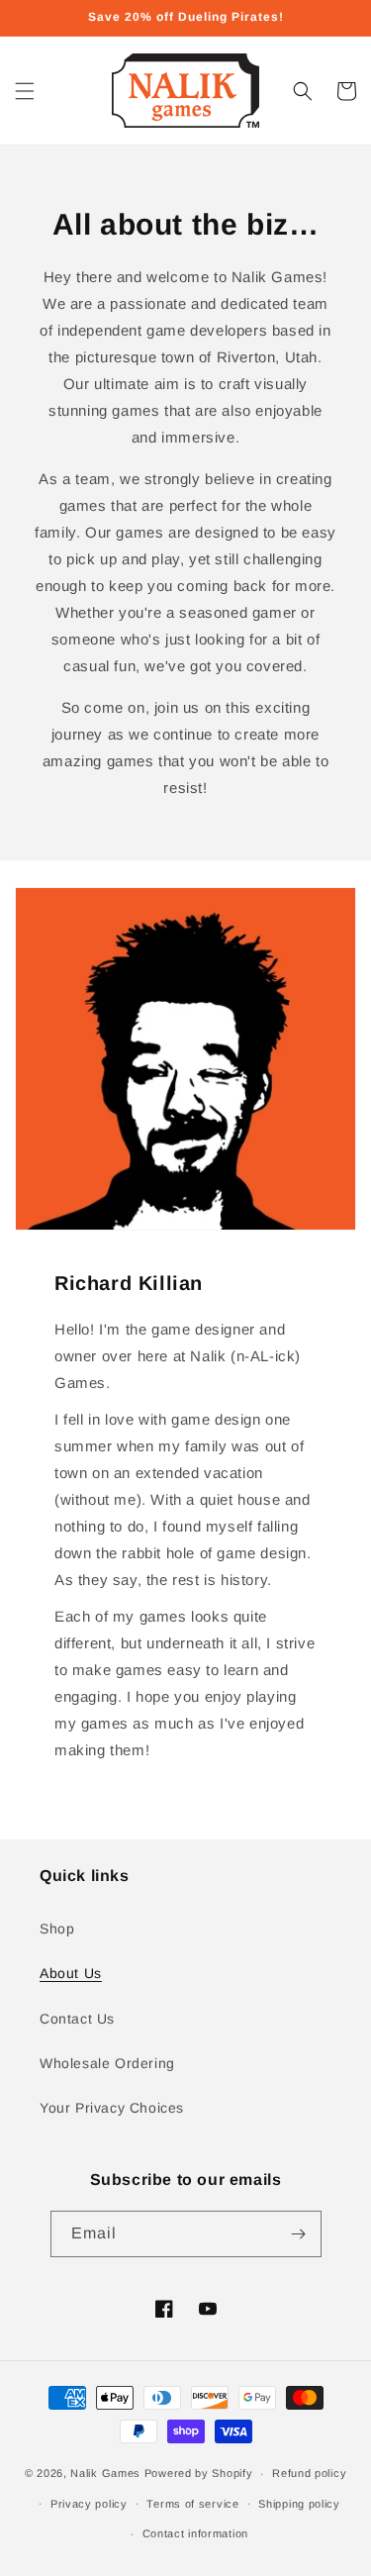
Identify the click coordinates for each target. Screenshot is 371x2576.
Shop (57, 1929)
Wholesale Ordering (107, 2063)
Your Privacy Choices (112, 2108)
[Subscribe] (299, 2234)
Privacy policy (89, 2504)
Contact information (195, 2533)
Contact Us (77, 2019)
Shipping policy (299, 2504)
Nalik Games (105, 2473)
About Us (71, 1973)
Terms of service (192, 2504)
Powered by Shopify (199, 2473)
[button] (25, 91)
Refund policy (309, 2473)
